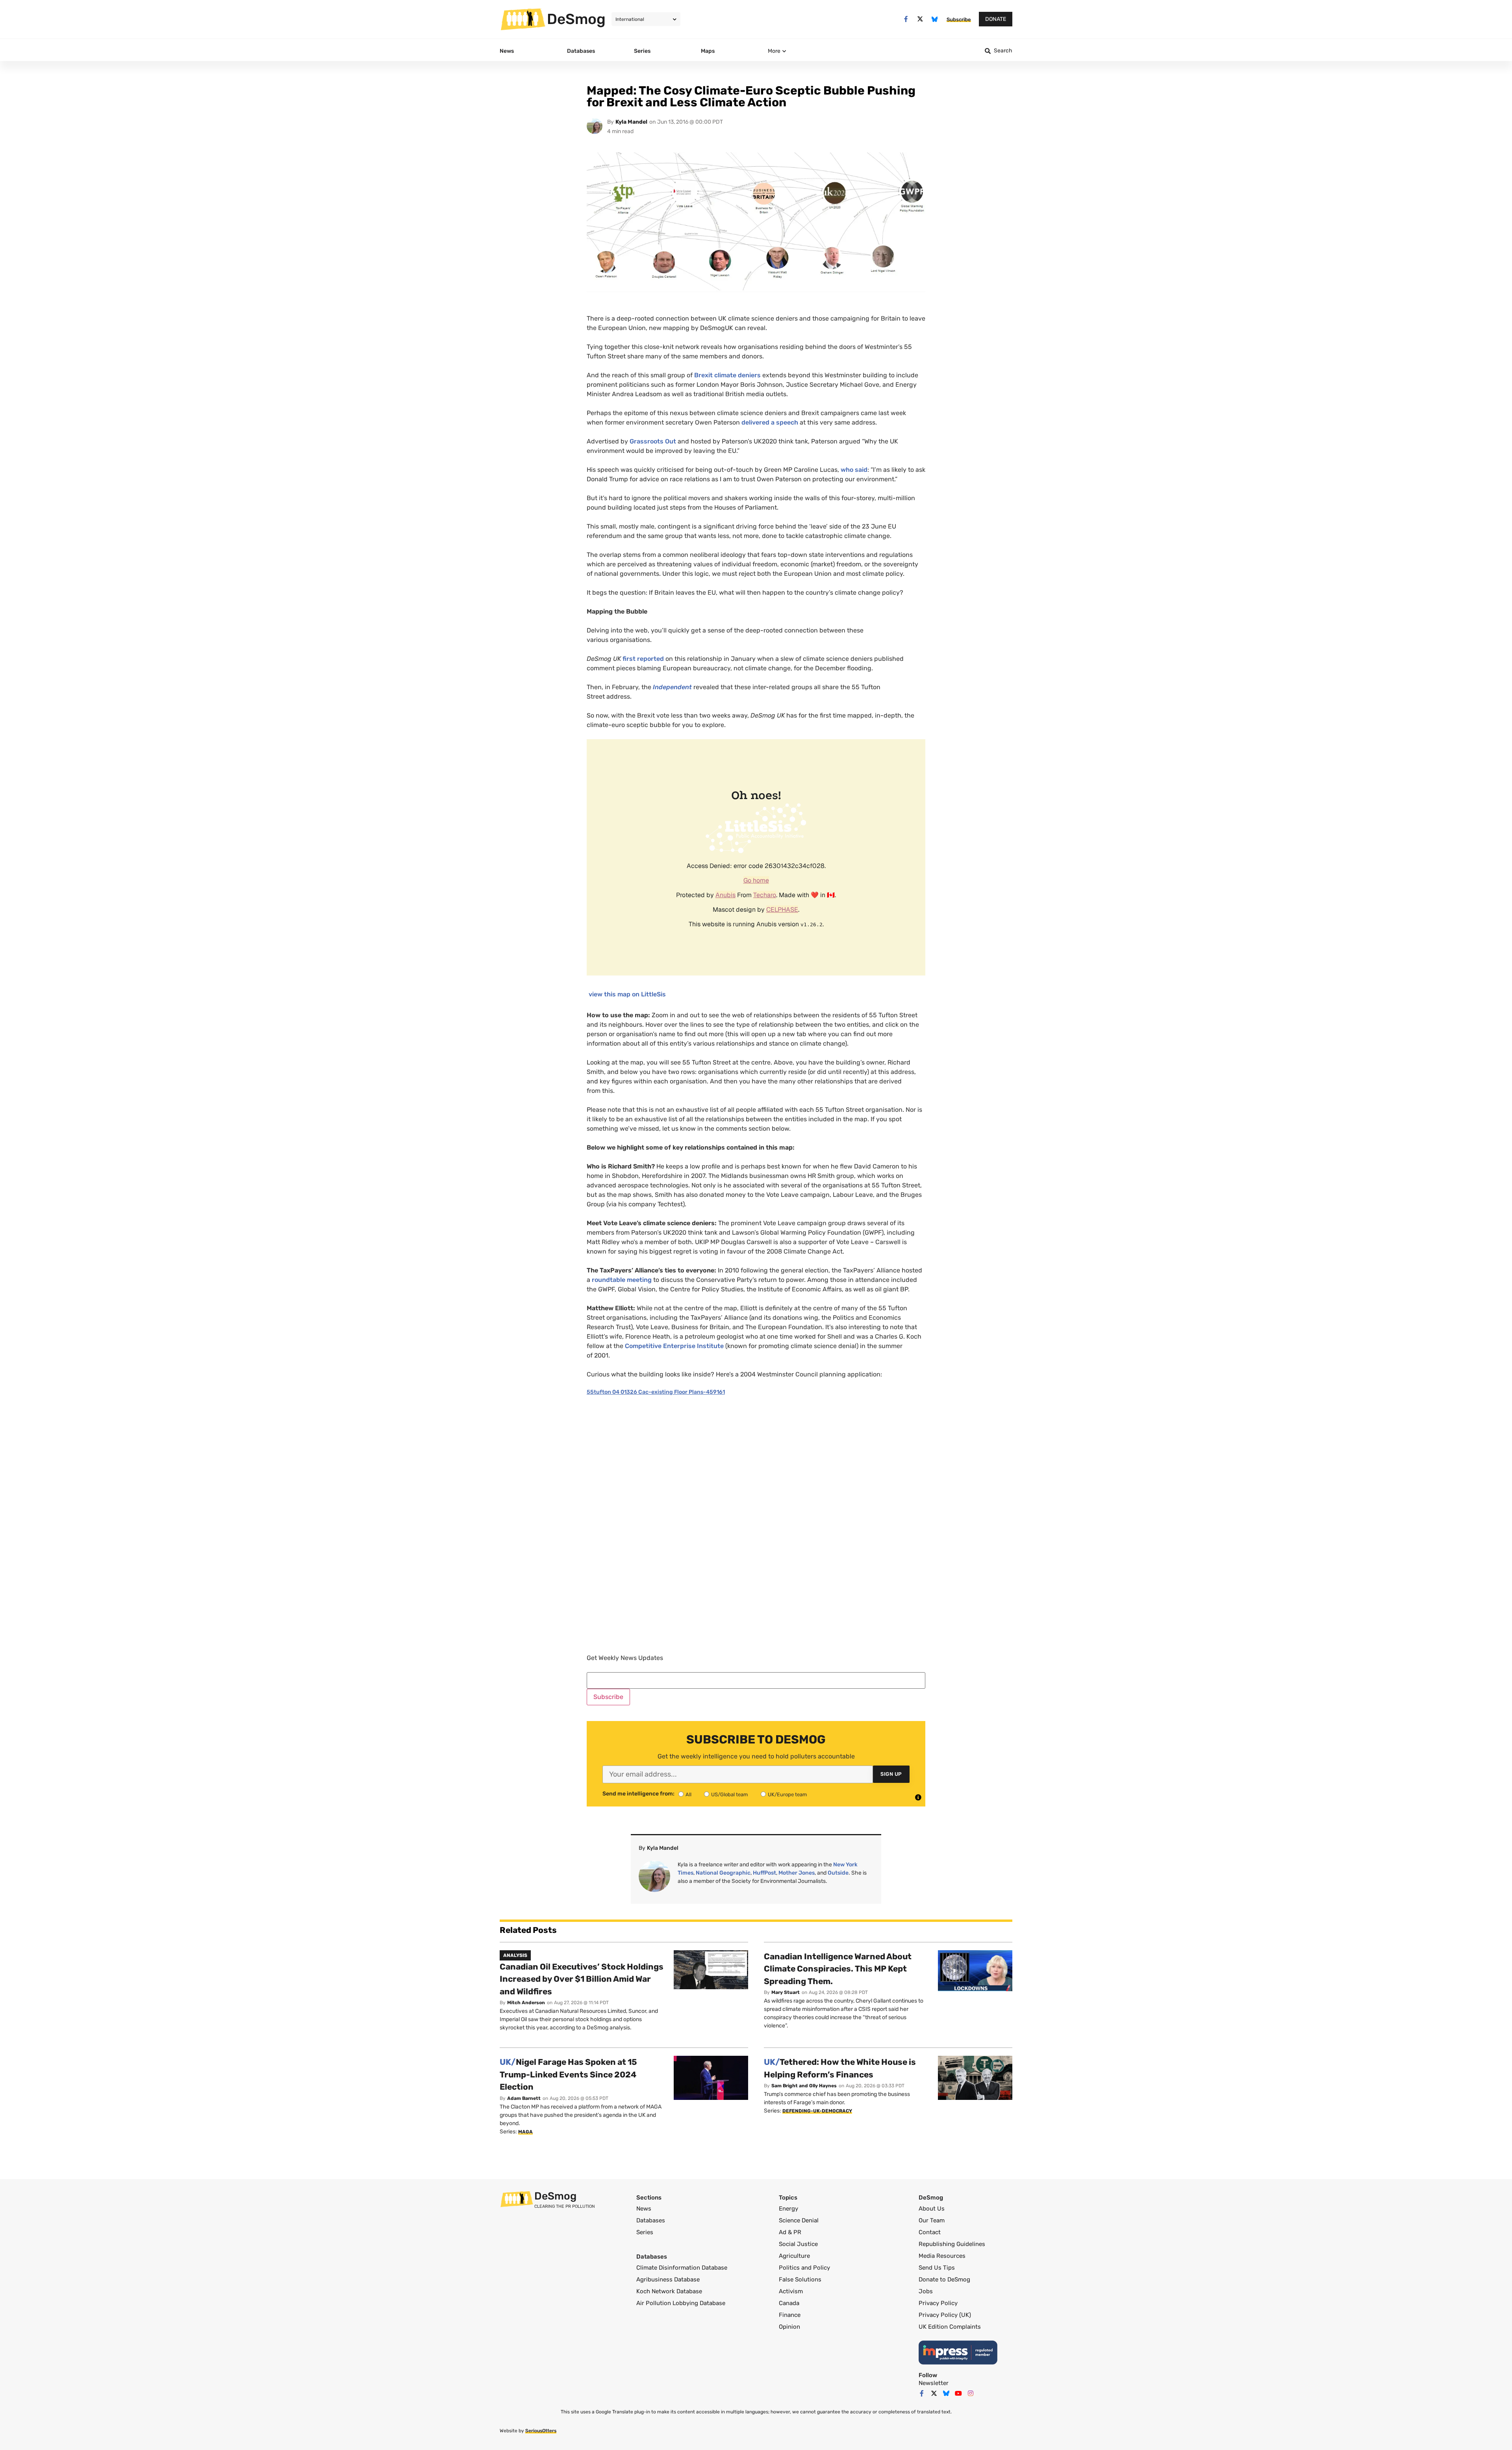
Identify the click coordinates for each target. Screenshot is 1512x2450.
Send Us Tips (937, 2268)
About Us (932, 2209)
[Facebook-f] (906, 19)
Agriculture (794, 2256)
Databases (651, 2220)
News (644, 2209)
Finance (790, 2315)
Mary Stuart (786, 1992)
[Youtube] (958, 2393)
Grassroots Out (653, 441)
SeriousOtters (541, 2431)
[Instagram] (971, 2393)
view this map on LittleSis (627, 994)
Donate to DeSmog (944, 2279)
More (774, 51)
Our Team (932, 2220)
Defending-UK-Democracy (817, 2111)
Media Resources (942, 2256)
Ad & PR (790, 2232)
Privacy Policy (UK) (945, 2315)
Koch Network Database (669, 2291)
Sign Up (891, 1774)
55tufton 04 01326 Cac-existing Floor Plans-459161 (656, 1392)
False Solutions (800, 2279)
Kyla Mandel (631, 122)
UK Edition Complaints (950, 2327)
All (688, 1794)
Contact (930, 2232)
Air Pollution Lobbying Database (681, 2303)
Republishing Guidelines (952, 2244)
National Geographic (723, 1873)
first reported (644, 659)
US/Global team (730, 1794)
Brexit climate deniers (727, 375)
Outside (838, 1873)
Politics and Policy (804, 2268)
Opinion (789, 2327)
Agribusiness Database (668, 2279)
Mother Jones (797, 1873)
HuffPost (764, 1873)
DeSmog (576, 19)
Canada (789, 2303)
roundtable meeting (622, 1280)
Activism (791, 2291)
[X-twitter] (920, 19)
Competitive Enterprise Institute (674, 1346)
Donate (996, 19)
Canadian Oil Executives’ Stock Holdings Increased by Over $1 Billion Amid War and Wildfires (582, 1979)
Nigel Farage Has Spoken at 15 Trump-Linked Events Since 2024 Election (568, 2074)
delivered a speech (771, 422)
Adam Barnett (524, 2098)
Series (645, 2232)
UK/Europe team (787, 1794)
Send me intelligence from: (638, 1794)
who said (854, 470)
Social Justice (798, 2244)
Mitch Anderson (526, 2003)
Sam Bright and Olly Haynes (804, 2086)
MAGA (525, 2132)
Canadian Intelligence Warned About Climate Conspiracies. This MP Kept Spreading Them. (838, 1969)
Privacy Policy (938, 2303)
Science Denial (799, 2220)
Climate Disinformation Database (682, 2268)
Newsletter (934, 2383)
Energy (788, 2209)
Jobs (926, 2291)
